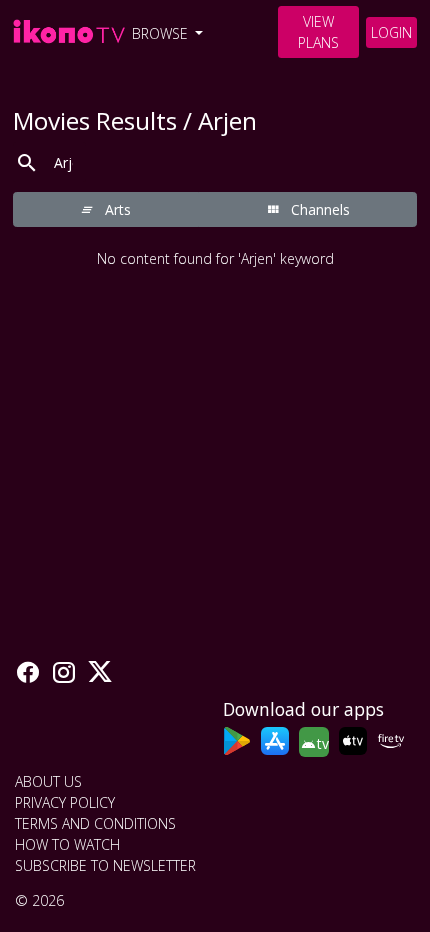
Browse (162, 33)
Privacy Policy (65, 802)
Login (391, 32)
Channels (318, 209)
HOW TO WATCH (67, 844)
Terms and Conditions (95, 823)
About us (48, 781)
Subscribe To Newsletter (105, 865)
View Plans (318, 32)
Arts (116, 209)
